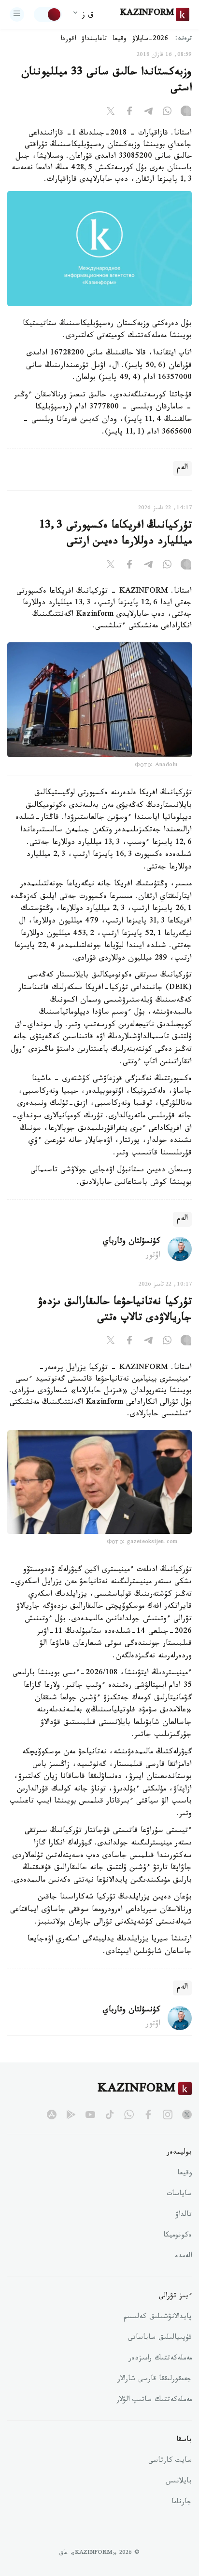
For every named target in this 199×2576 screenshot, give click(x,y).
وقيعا (120, 40)
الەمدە (183, 2257)
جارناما (182, 2503)
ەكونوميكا (178, 2236)
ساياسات (179, 2195)
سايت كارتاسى (170, 2461)
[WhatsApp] (167, 113)
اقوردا (68, 40)
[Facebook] (129, 113)
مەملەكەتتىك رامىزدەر (160, 2359)
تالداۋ (184, 2215)
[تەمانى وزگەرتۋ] (48, 14)
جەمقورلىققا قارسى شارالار (155, 2380)
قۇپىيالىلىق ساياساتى (160, 2338)
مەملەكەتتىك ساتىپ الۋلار (154, 2400)
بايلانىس (179, 2482)
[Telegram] (148, 113)
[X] (111, 113)
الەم (182, 468)
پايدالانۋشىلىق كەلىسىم (158, 2318)
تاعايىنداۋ (94, 40)
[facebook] (148, 2115)
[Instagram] (186, 113)
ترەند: (184, 39)
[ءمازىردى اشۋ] (17, 14)
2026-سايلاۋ (150, 40)
